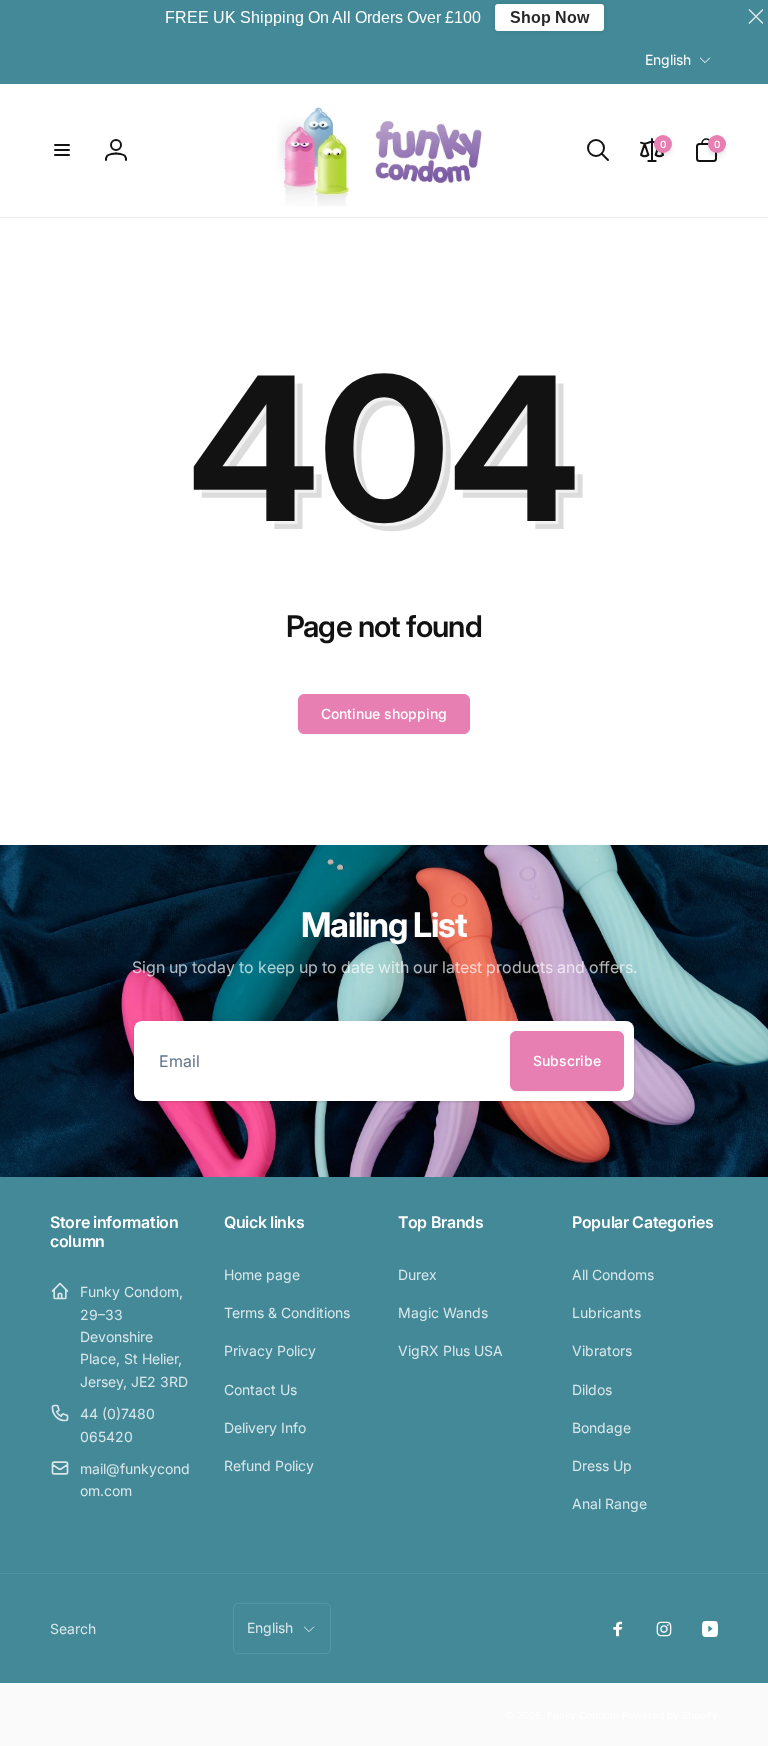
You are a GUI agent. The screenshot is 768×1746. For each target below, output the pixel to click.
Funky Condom (583, 1715)
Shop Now (549, 17)
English (668, 59)
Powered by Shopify (670, 1715)
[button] (62, 150)
